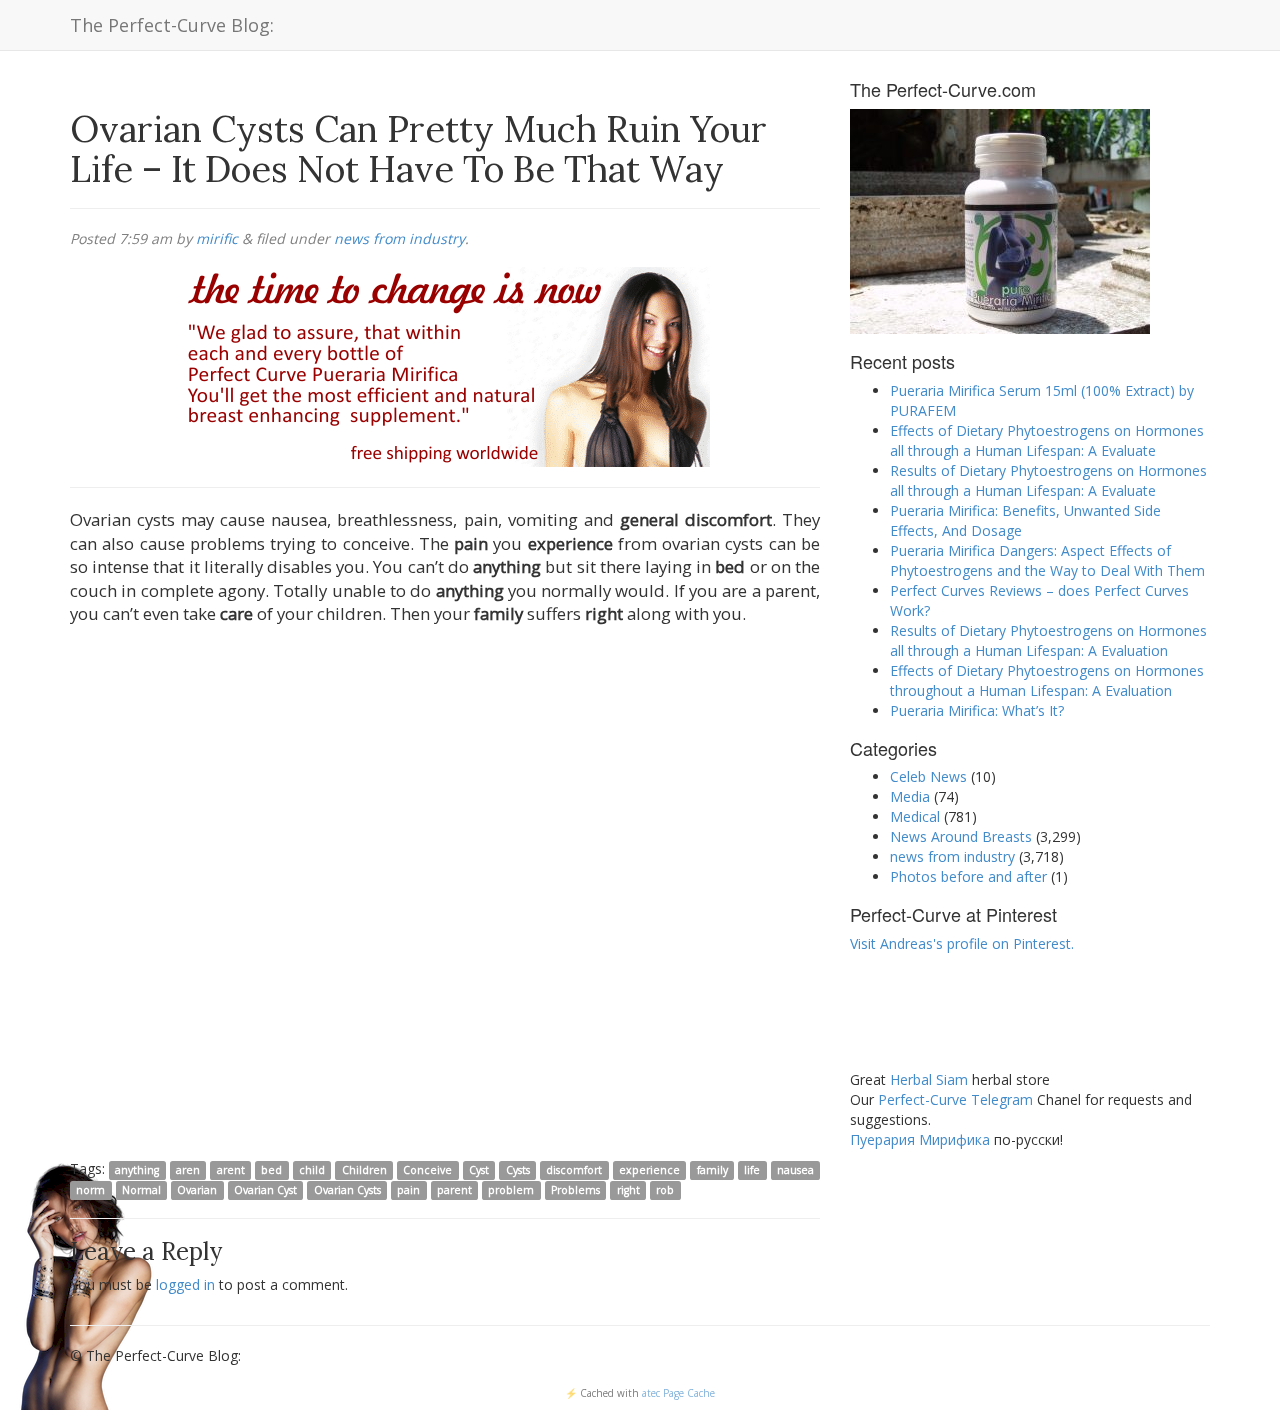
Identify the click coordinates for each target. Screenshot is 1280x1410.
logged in (185, 1284)
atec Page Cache (678, 1393)
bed (271, 1170)
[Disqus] (445, 896)
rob (665, 1190)
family (712, 1170)
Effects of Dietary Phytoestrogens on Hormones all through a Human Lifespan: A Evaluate (1047, 440)
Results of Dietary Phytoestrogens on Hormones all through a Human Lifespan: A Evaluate (1048, 480)
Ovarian (197, 1190)
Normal (141, 1190)
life (752, 1170)
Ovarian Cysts (347, 1190)
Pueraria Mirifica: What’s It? (977, 710)
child (312, 1170)
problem (511, 1190)
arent (231, 1170)
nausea (795, 1170)
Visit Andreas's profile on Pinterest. (962, 943)
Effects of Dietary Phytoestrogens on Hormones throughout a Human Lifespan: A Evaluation (1047, 680)
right (628, 1190)
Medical (915, 816)
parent (454, 1190)
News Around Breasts (961, 836)
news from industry (399, 238)
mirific (217, 238)
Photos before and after (968, 876)
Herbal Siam (929, 1079)
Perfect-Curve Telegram (955, 1099)
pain (408, 1190)
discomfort (574, 1170)
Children (364, 1170)
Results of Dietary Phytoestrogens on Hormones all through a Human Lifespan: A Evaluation (1048, 640)
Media (910, 796)
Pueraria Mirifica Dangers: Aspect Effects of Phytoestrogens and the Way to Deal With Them (1047, 560)
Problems (575, 1190)
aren (188, 1170)
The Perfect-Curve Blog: (172, 25)
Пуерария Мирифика (920, 1139)
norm (90, 1190)
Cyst (479, 1170)
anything (137, 1170)
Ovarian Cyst (265, 1190)
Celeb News (928, 776)
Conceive (427, 1170)
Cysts (518, 1170)
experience (649, 1170)
